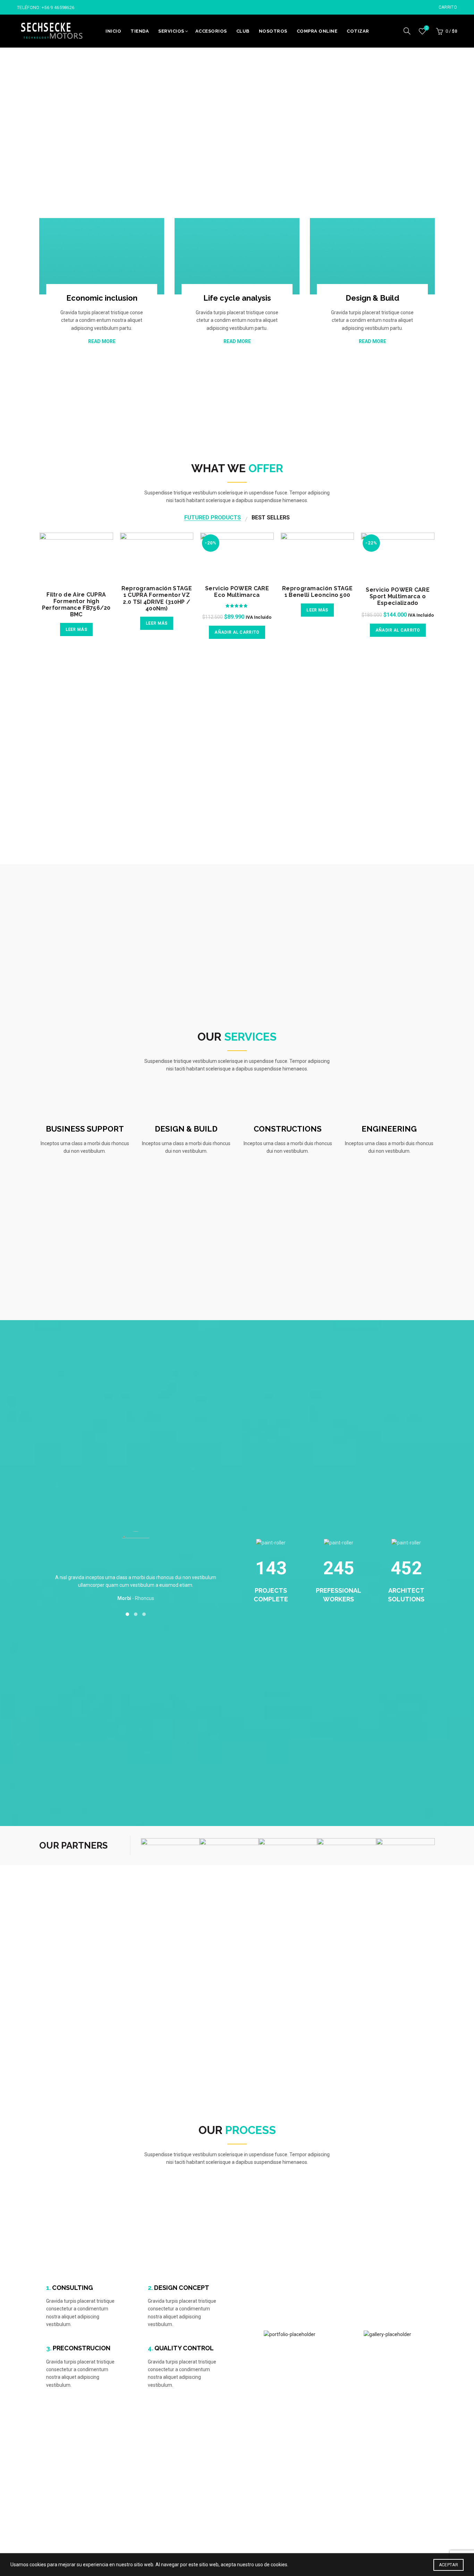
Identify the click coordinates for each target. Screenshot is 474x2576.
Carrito (448, 7)
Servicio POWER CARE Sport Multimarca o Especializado (398, 596)
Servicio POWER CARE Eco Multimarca (237, 592)
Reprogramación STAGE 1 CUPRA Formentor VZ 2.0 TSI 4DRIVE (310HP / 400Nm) (157, 598)
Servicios (171, 31)
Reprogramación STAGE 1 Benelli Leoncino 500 (317, 592)
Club (243, 31)
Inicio (113, 31)
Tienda (140, 31)
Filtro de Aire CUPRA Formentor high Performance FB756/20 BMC (76, 605)
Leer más (76, 630)
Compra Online (317, 31)
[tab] (213, 518)
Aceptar (448, 2565)
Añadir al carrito (237, 632)
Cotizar (358, 31)
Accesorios (211, 31)
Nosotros (273, 31)
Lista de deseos (426, 28)
